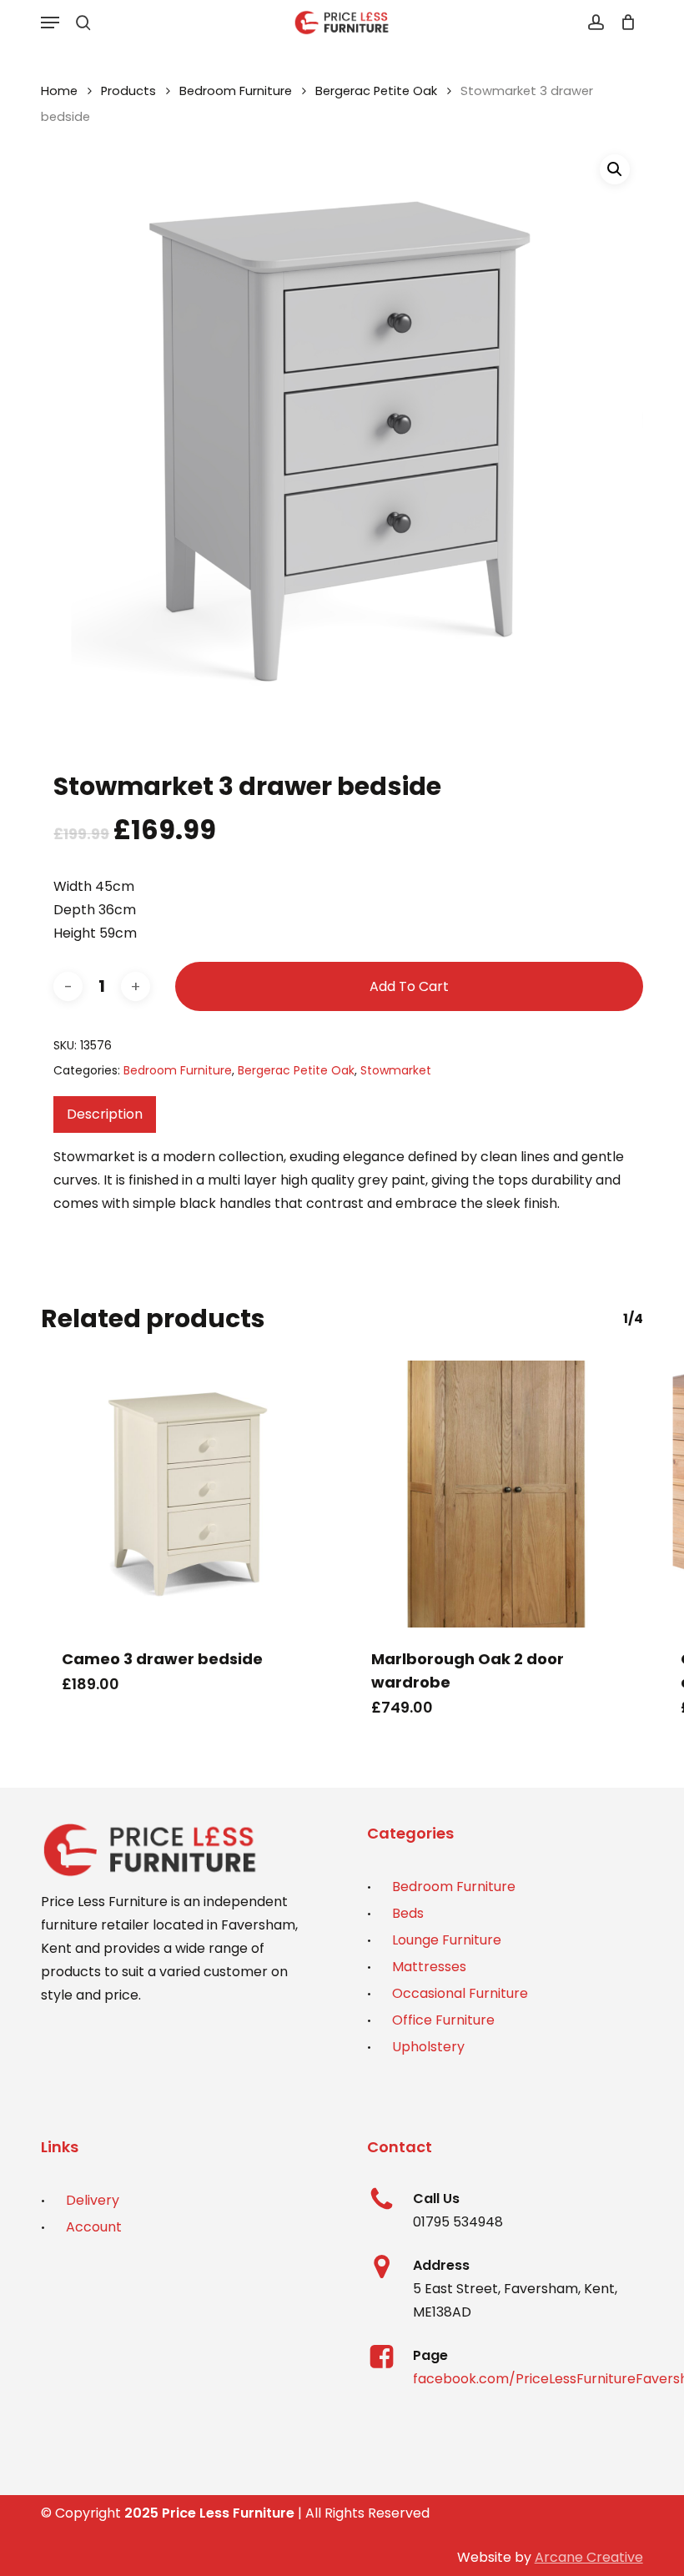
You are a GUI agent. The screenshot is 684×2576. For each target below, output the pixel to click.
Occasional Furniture (460, 1993)
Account (94, 2227)
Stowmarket (396, 1070)
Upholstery (428, 2047)
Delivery (93, 2200)
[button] (50, 23)
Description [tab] (105, 1114)
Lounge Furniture (447, 1940)
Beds (408, 1913)
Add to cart (409, 986)
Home (59, 91)
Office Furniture (443, 2020)
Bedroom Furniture (236, 91)
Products (128, 91)
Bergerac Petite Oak (376, 91)
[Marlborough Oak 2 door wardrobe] (497, 1494)
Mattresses (429, 1967)
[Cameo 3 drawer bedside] (187, 1494)
